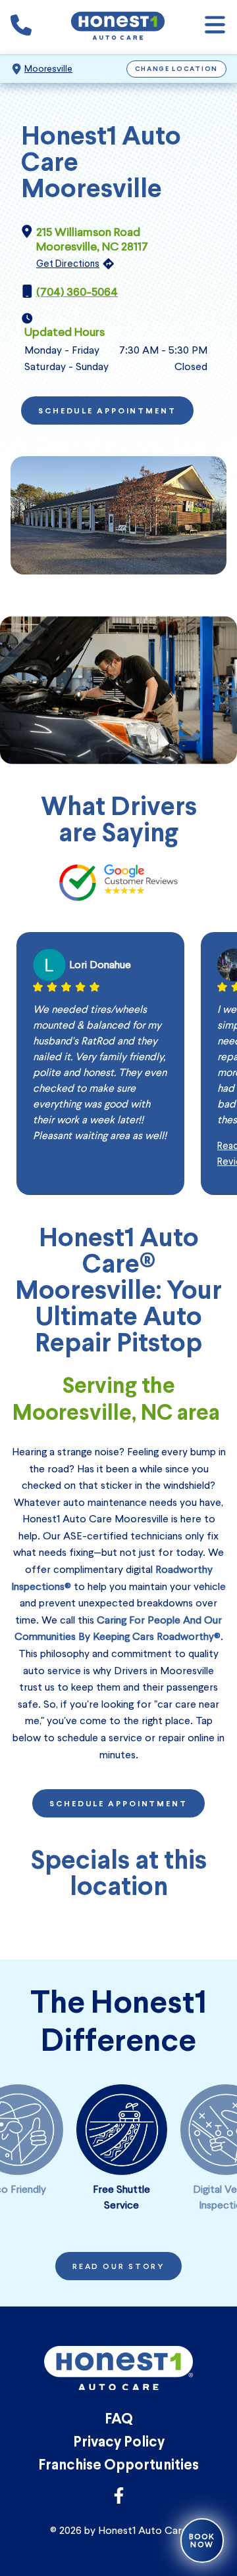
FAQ (119, 2420)
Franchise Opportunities (118, 2466)
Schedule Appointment (107, 411)
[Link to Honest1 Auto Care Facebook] (119, 2499)
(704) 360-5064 (77, 292)
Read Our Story (118, 2267)
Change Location (177, 69)
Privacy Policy (119, 2443)
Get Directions (68, 264)
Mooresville (48, 69)
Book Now (202, 2541)
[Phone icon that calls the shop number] (21, 28)
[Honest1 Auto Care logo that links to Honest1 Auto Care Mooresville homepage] (118, 27)
